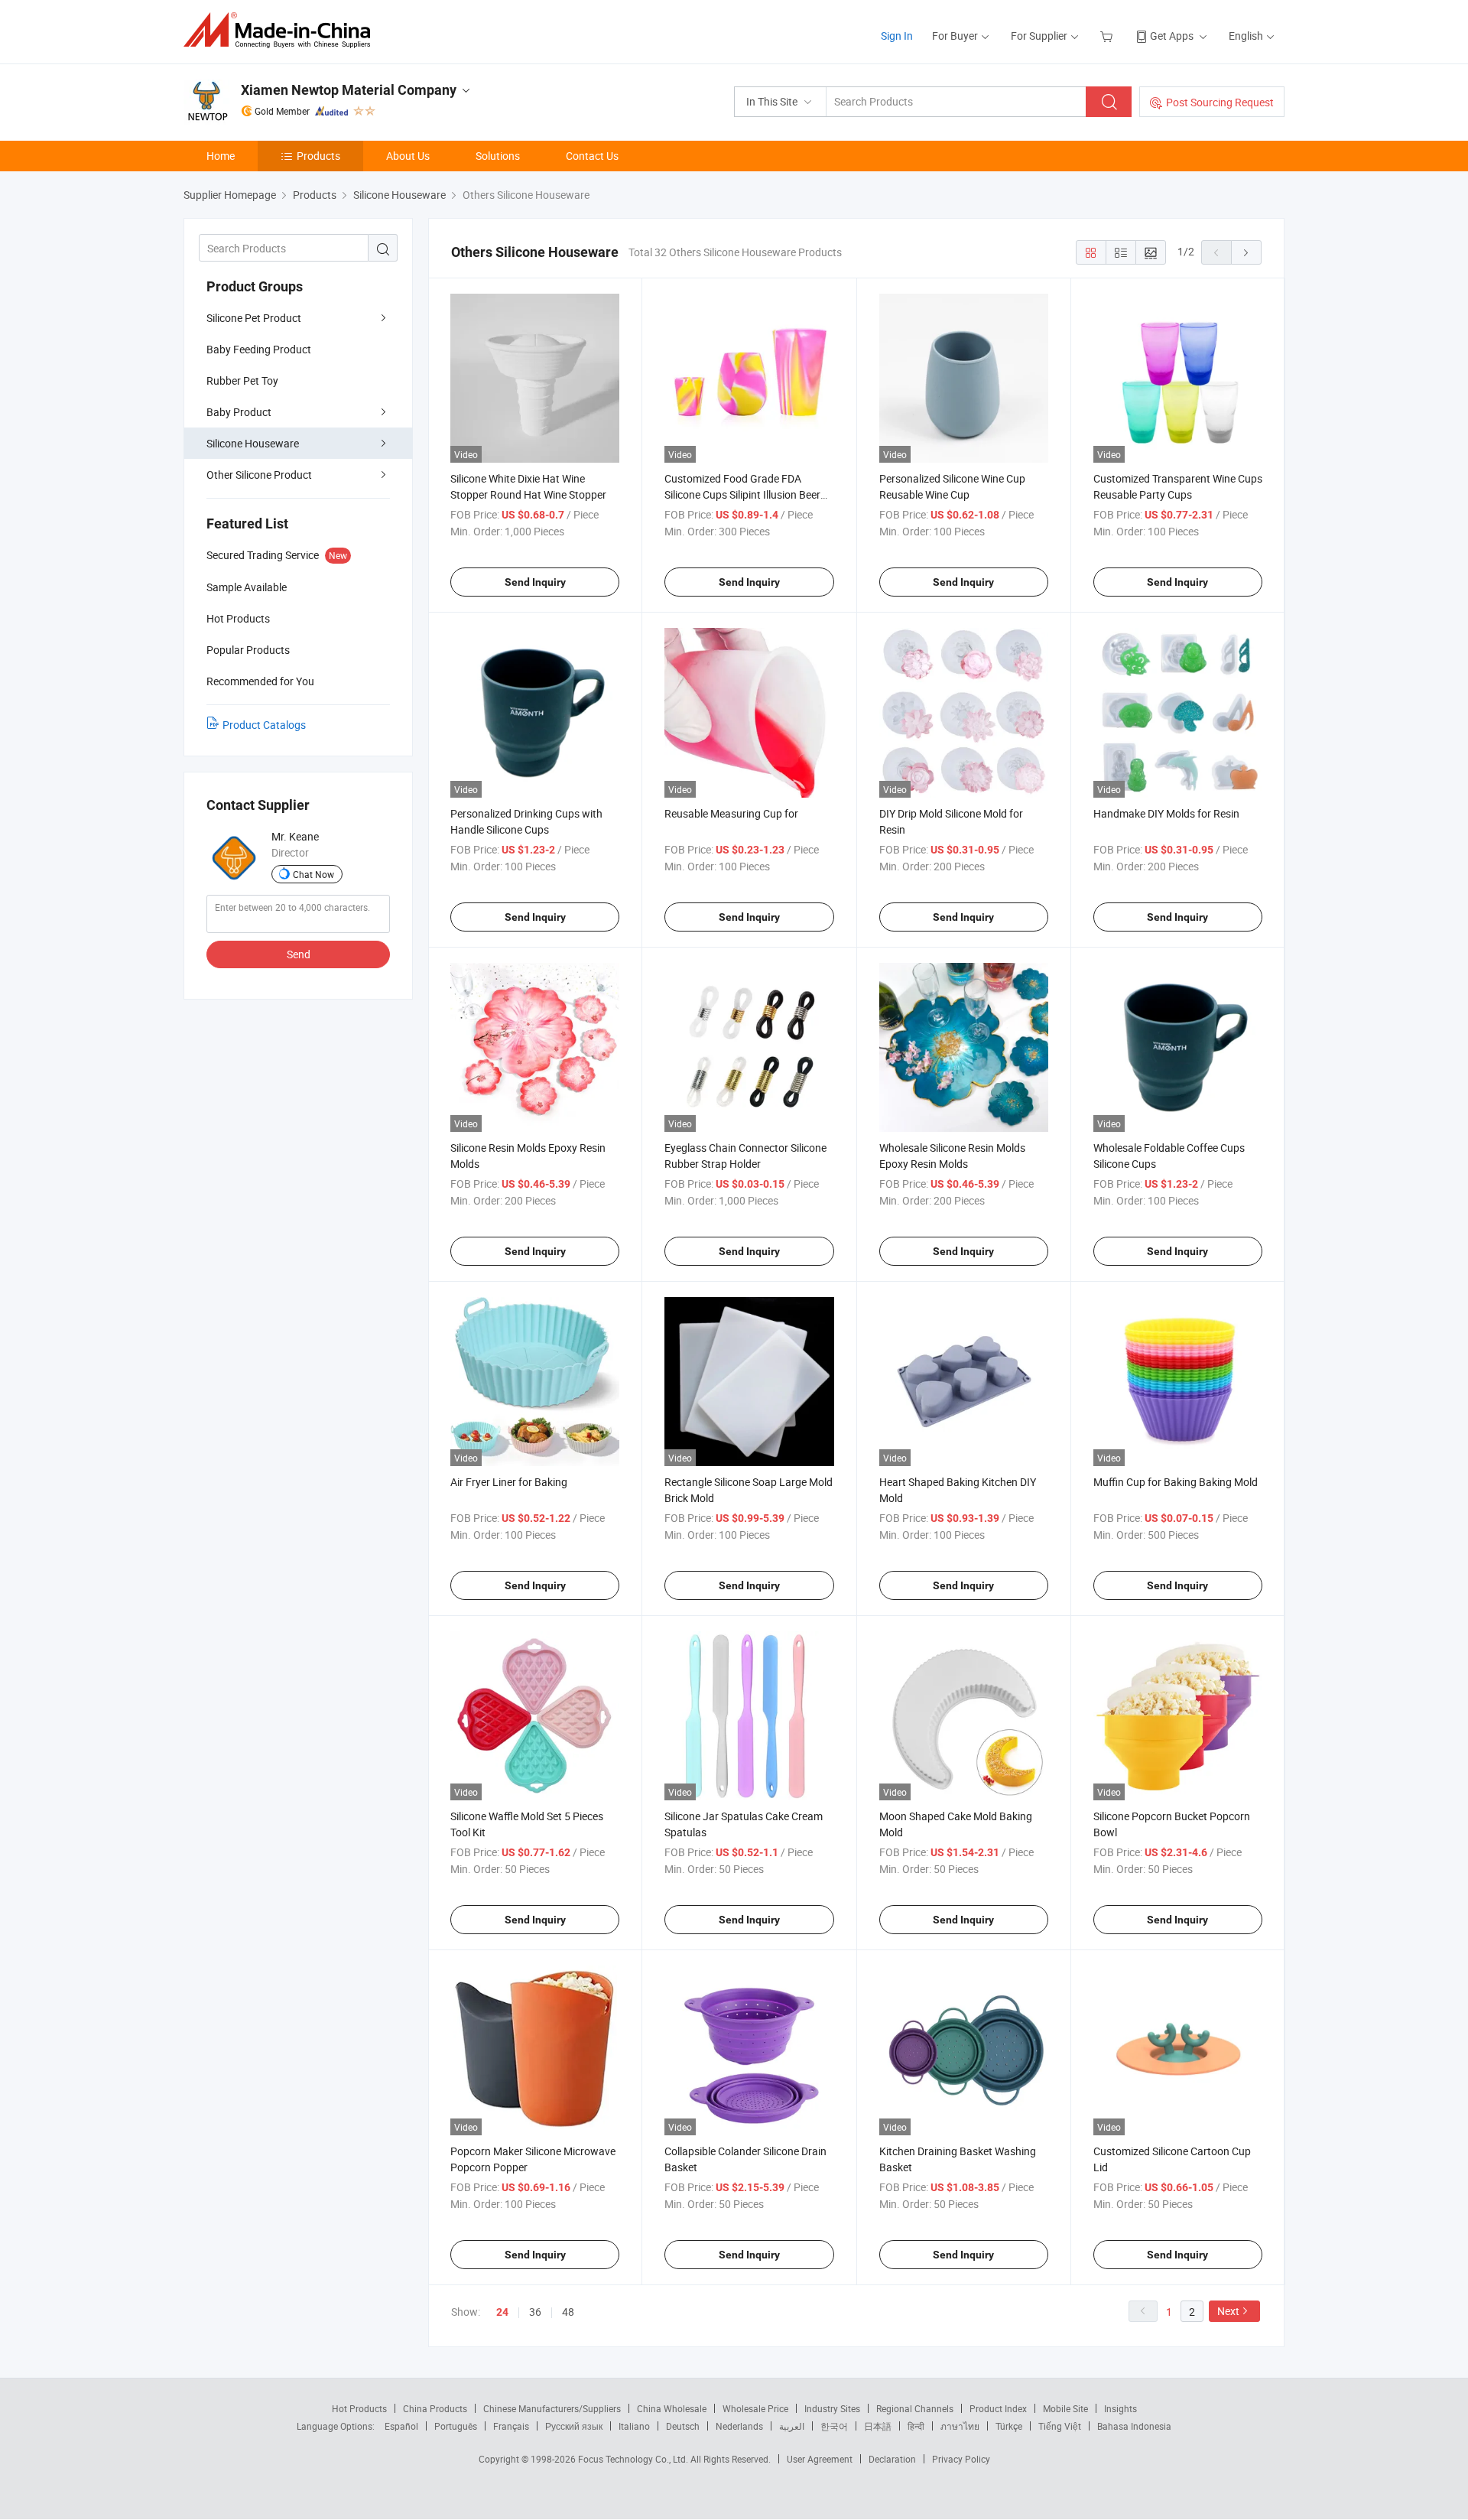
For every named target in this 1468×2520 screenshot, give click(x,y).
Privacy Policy (961, 2459)
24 (502, 2312)
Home (221, 156)
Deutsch (683, 2426)
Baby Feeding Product (259, 349)
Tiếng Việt (1060, 2426)
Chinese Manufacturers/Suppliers (552, 2408)
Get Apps (1172, 36)
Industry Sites (832, 2408)
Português (456, 2426)
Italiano (634, 2426)
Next (1228, 2311)
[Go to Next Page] (1246, 252)
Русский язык (574, 2426)
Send (299, 954)
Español (401, 2426)
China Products (435, 2408)
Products (318, 156)
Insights (1120, 2408)
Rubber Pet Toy (242, 380)
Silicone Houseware (253, 443)
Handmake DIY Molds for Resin (1166, 813)
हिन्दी (916, 2426)
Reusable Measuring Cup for (731, 813)
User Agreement (820, 2459)
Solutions (498, 156)
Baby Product (239, 412)
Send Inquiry (535, 582)
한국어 (834, 2426)
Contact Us (592, 156)
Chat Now (313, 874)
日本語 (878, 2426)
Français (511, 2426)
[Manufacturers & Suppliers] (282, 30)
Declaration (892, 2459)
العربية (792, 2426)
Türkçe (1009, 2426)
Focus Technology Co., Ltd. (634, 2459)
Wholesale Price (755, 2408)
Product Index (998, 2408)
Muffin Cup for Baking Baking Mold (1176, 1482)
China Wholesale (672, 2408)
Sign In (897, 36)
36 (535, 2312)
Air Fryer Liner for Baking (509, 1482)
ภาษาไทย (960, 2426)
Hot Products (359, 2408)
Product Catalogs (264, 725)
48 (568, 2312)
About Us (408, 156)
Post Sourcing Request (1220, 102)
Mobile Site (1065, 2408)
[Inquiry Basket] (1108, 36)
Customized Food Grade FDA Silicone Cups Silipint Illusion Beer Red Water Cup (742, 494)
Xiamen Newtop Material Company (349, 90)
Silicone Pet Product (254, 318)
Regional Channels (915, 2408)
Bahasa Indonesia (1134, 2426)
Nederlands (739, 2426)
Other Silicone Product (259, 475)
